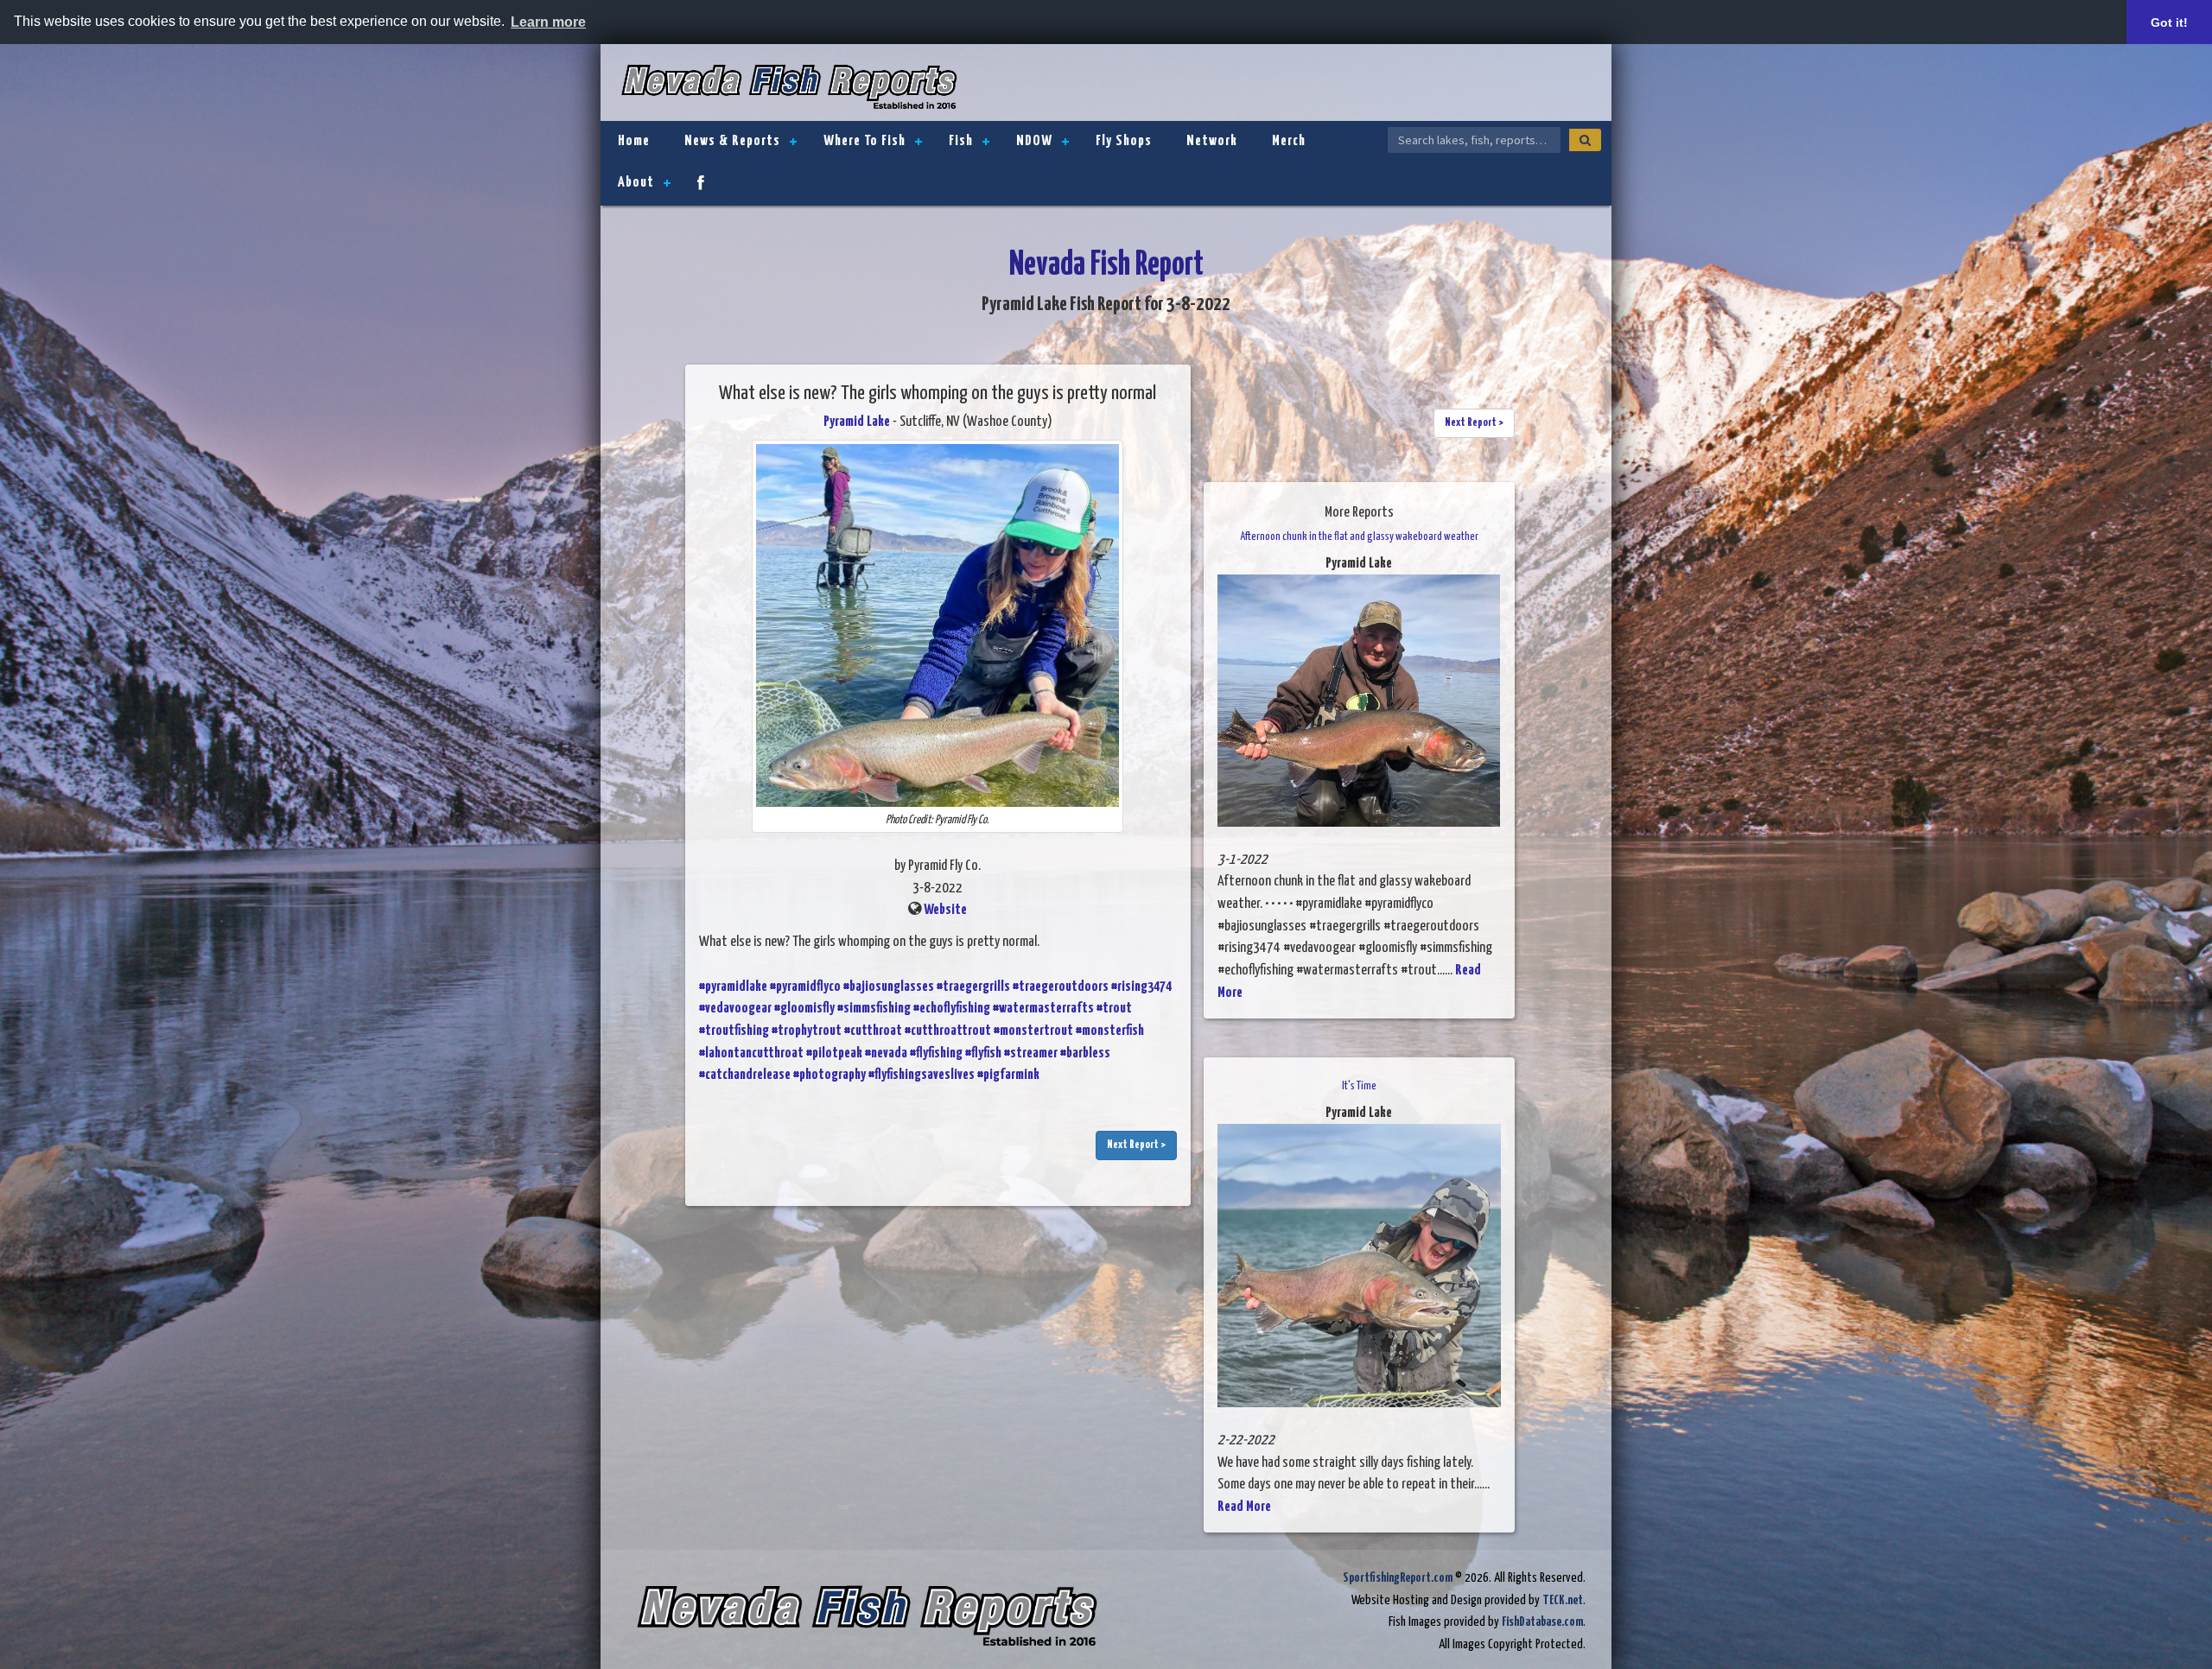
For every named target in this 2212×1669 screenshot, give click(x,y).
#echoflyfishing (952, 1009)
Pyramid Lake (857, 422)
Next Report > (1136, 1145)
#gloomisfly (804, 1009)
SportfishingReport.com (1398, 1578)
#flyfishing (936, 1053)
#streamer (1031, 1053)
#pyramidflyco (805, 987)
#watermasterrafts (1043, 1009)
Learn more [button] (548, 22)
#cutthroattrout (948, 1031)
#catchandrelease (745, 1075)
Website (945, 910)
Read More (1244, 1507)
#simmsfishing (874, 1009)
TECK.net (1563, 1600)
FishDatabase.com (1542, 1622)
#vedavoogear (735, 1009)
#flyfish (983, 1053)
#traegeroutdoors (1061, 987)
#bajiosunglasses (889, 987)
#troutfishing (734, 1031)
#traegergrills (973, 987)
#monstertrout (1033, 1031)
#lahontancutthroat (751, 1053)
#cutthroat (873, 1031)
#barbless (1085, 1053)
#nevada (886, 1053)
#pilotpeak (834, 1053)
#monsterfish (1110, 1031)
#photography (829, 1075)
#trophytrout (807, 1031)
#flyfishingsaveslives (922, 1075)
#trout (1114, 1009)
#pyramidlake (733, 987)
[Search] (1585, 140)
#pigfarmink (1008, 1075)
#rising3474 (1141, 987)
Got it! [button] (2169, 22)
